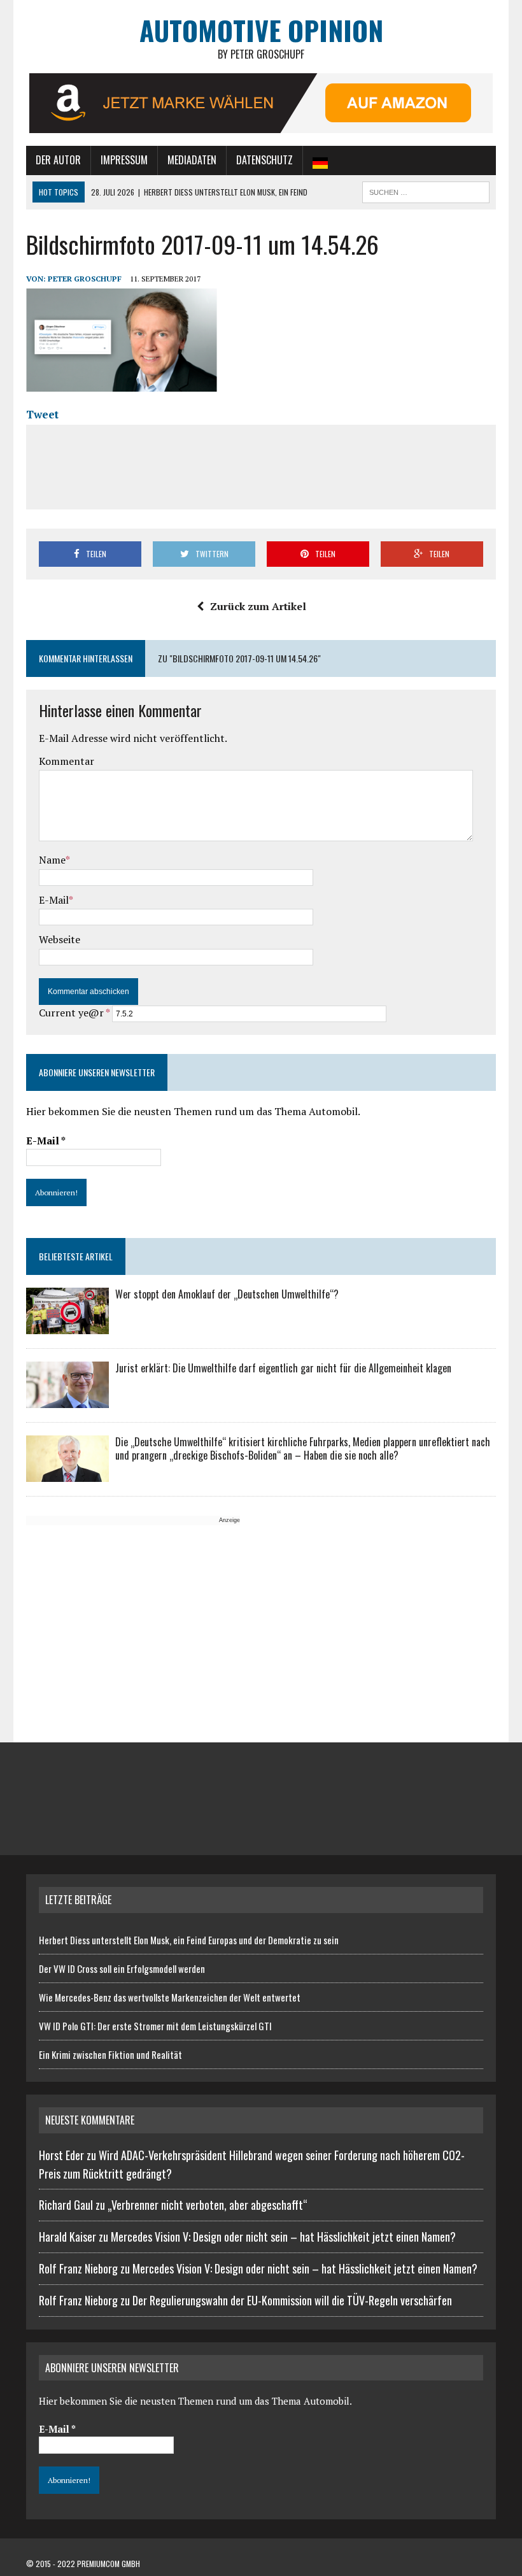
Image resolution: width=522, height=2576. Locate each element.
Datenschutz (265, 160)
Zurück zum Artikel (258, 606)
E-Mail (54, 900)
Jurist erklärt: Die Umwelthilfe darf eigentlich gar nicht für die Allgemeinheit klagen (283, 1368)
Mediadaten (192, 160)
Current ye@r (74, 1013)
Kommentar (67, 761)
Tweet (42, 414)
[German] (320, 160)
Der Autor (58, 160)
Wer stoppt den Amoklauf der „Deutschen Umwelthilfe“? (227, 1294)
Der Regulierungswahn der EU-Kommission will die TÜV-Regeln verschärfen (292, 2300)
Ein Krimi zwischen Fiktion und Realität (110, 2054)
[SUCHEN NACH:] (426, 190)
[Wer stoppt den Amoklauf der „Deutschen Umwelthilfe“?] (67, 1326)
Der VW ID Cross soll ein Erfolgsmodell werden (122, 1968)
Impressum (124, 160)
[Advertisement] (269, 465)
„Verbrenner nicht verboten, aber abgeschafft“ (208, 2205)
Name (52, 860)
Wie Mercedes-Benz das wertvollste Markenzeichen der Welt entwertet (170, 1997)
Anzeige (229, 1520)
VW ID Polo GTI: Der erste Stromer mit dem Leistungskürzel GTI (155, 2026)
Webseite (60, 939)
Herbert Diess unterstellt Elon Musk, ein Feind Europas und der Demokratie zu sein (189, 1940)
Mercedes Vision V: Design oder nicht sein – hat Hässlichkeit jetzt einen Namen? (283, 2237)
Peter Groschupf (85, 279)
